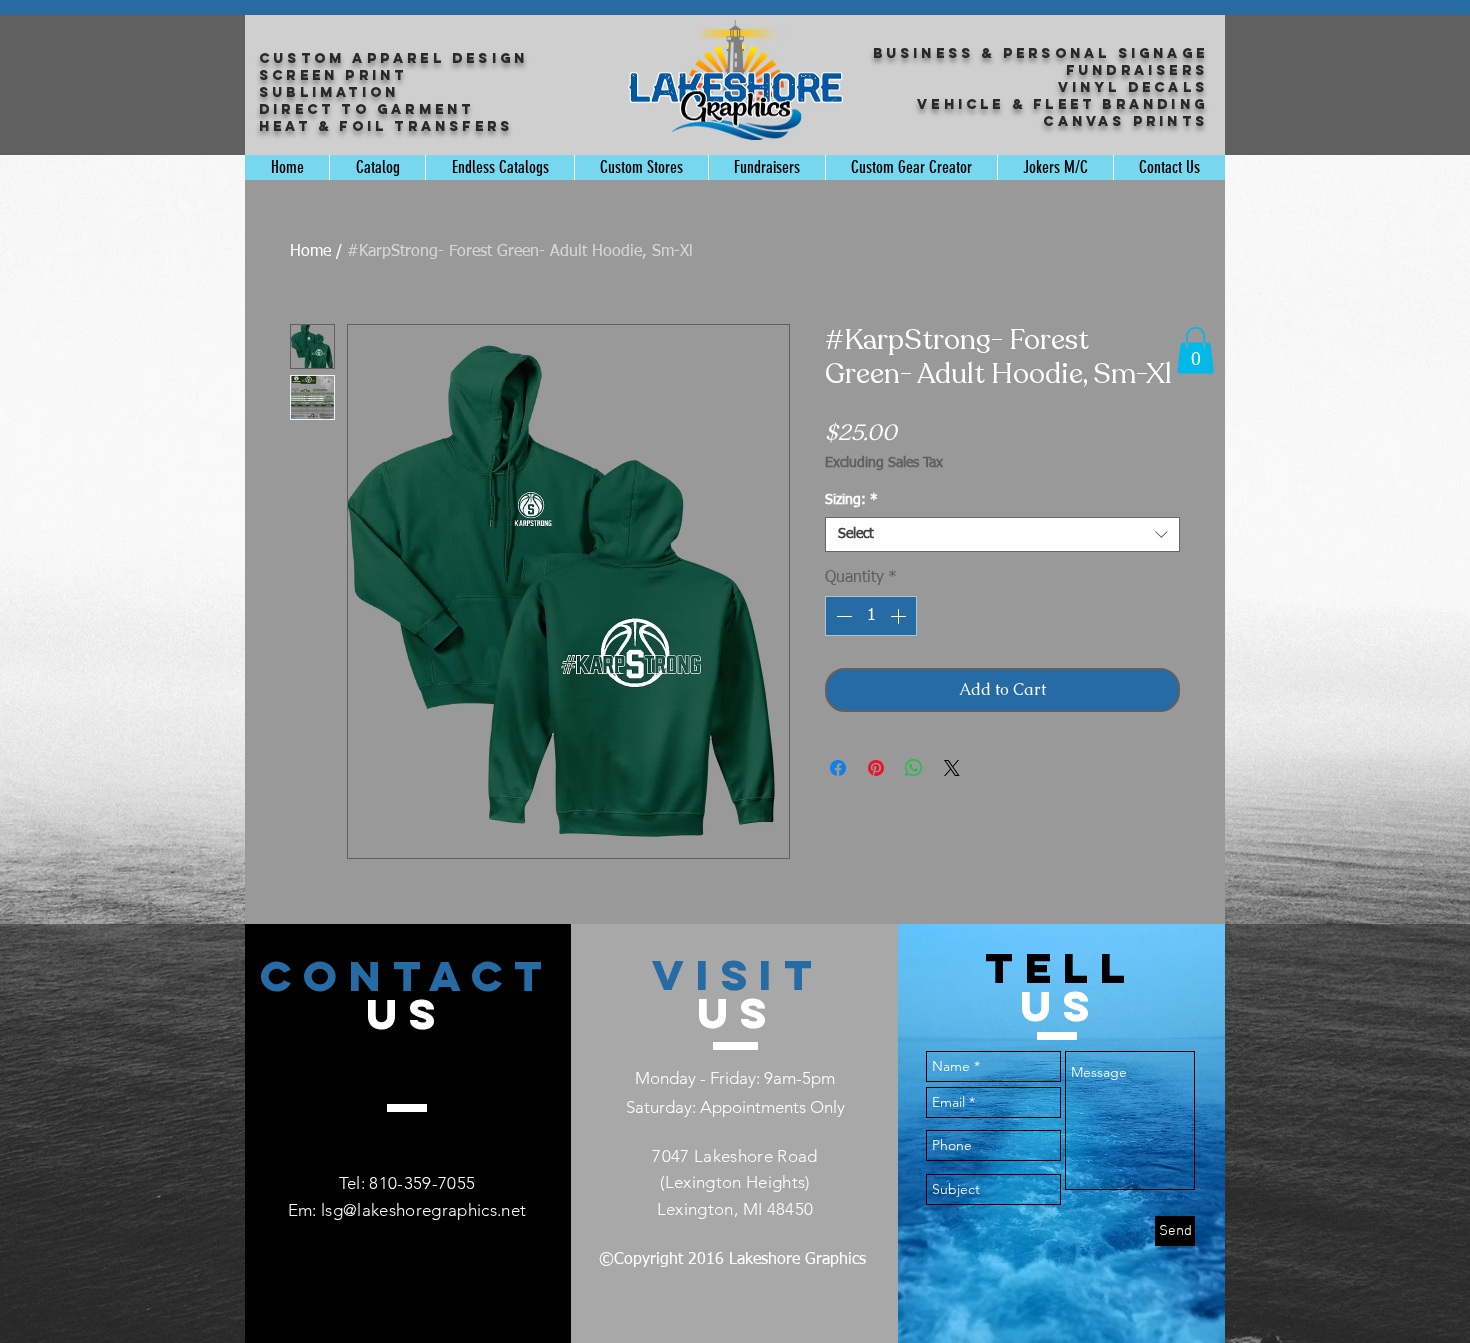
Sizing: (851, 500)
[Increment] (900, 616)
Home (310, 252)
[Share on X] (952, 768)
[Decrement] (842, 616)
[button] (1195, 350)
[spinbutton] (871, 616)
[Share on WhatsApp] (914, 768)
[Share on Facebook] (838, 768)
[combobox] (1002, 534)
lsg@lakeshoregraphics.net (424, 1210)
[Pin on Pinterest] (876, 768)
